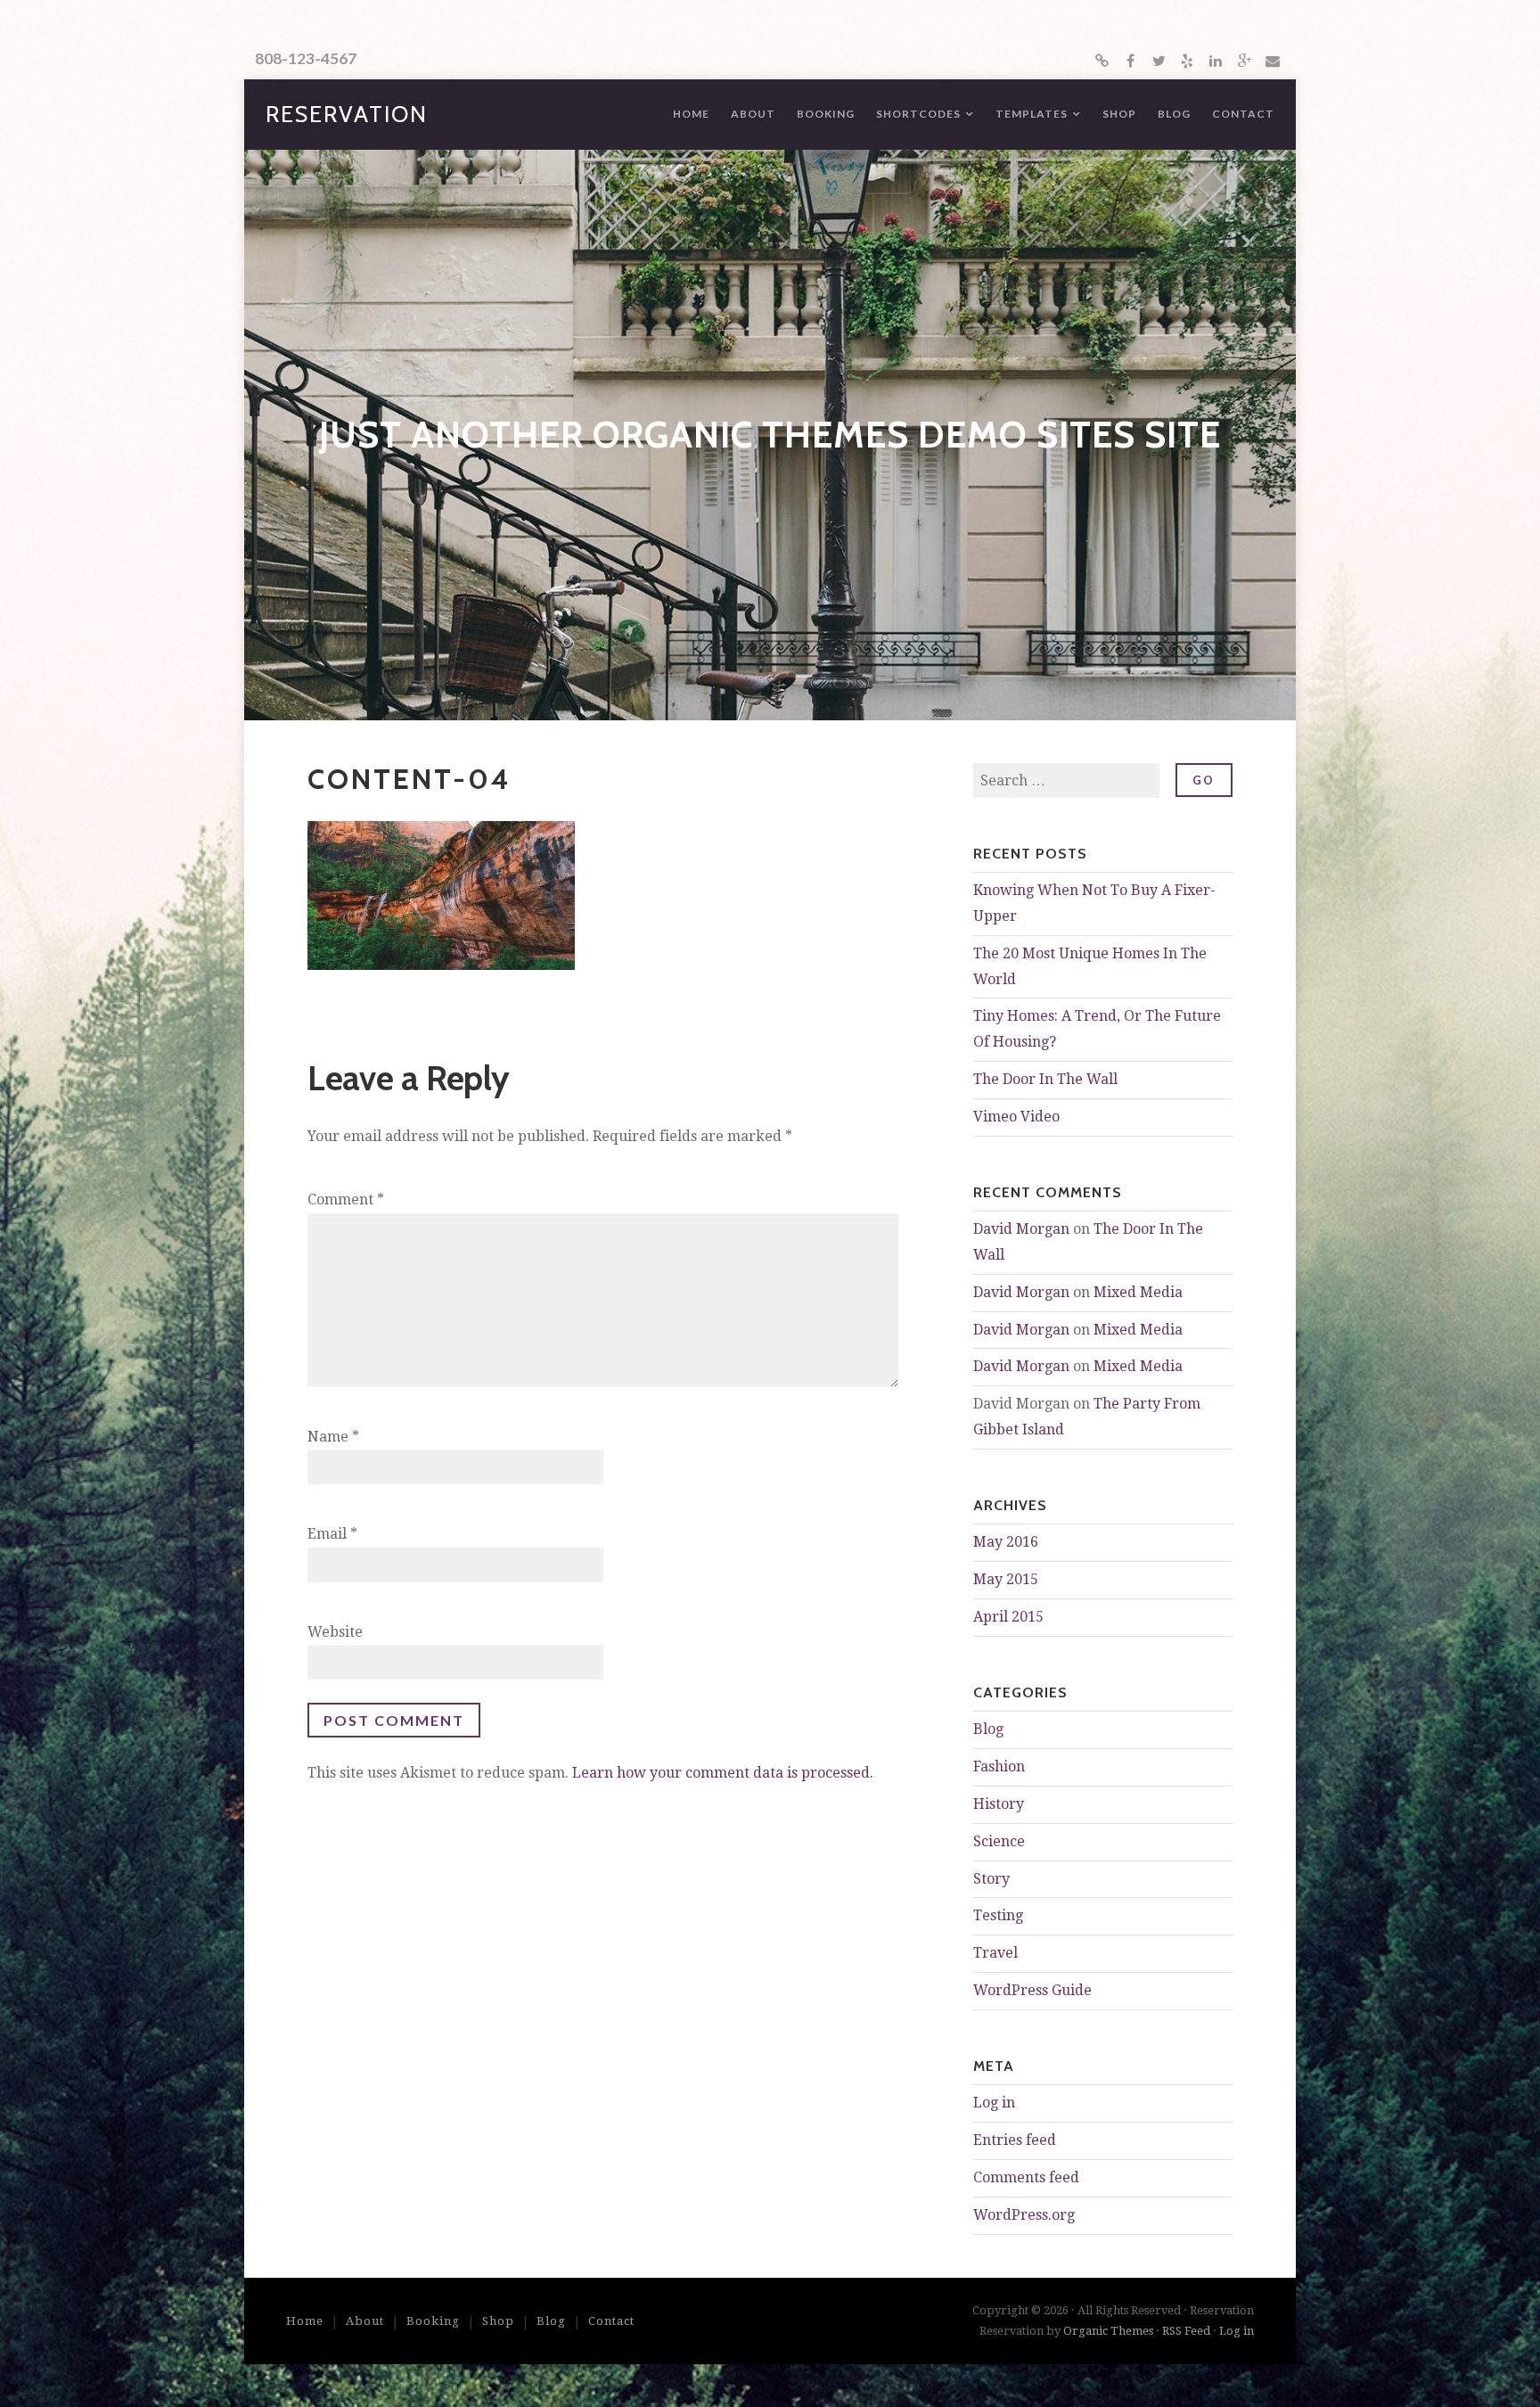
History (999, 1804)
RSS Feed (1186, 2331)
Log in (994, 2103)
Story (991, 1879)
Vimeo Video (1016, 1117)
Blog (1174, 114)
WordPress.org (1024, 2215)
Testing (998, 1915)
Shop (1119, 114)
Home (691, 114)
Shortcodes (918, 114)
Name (333, 1437)
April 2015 (1008, 1617)
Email (332, 1534)
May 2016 (1006, 1542)
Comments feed (1026, 2177)
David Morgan (1021, 1229)
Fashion (999, 1766)
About (753, 114)
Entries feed (1015, 2140)
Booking (826, 114)
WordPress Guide (1032, 1990)
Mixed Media (1138, 1292)
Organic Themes (1108, 2331)
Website (335, 1632)
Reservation (347, 114)
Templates (1032, 114)
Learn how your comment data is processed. (723, 1773)
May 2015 (1006, 1579)
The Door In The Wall (1045, 1079)
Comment (346, 1199)
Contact (1243, 114)
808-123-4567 (306, 58)
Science (999, 1841)
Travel (995, 1953)
